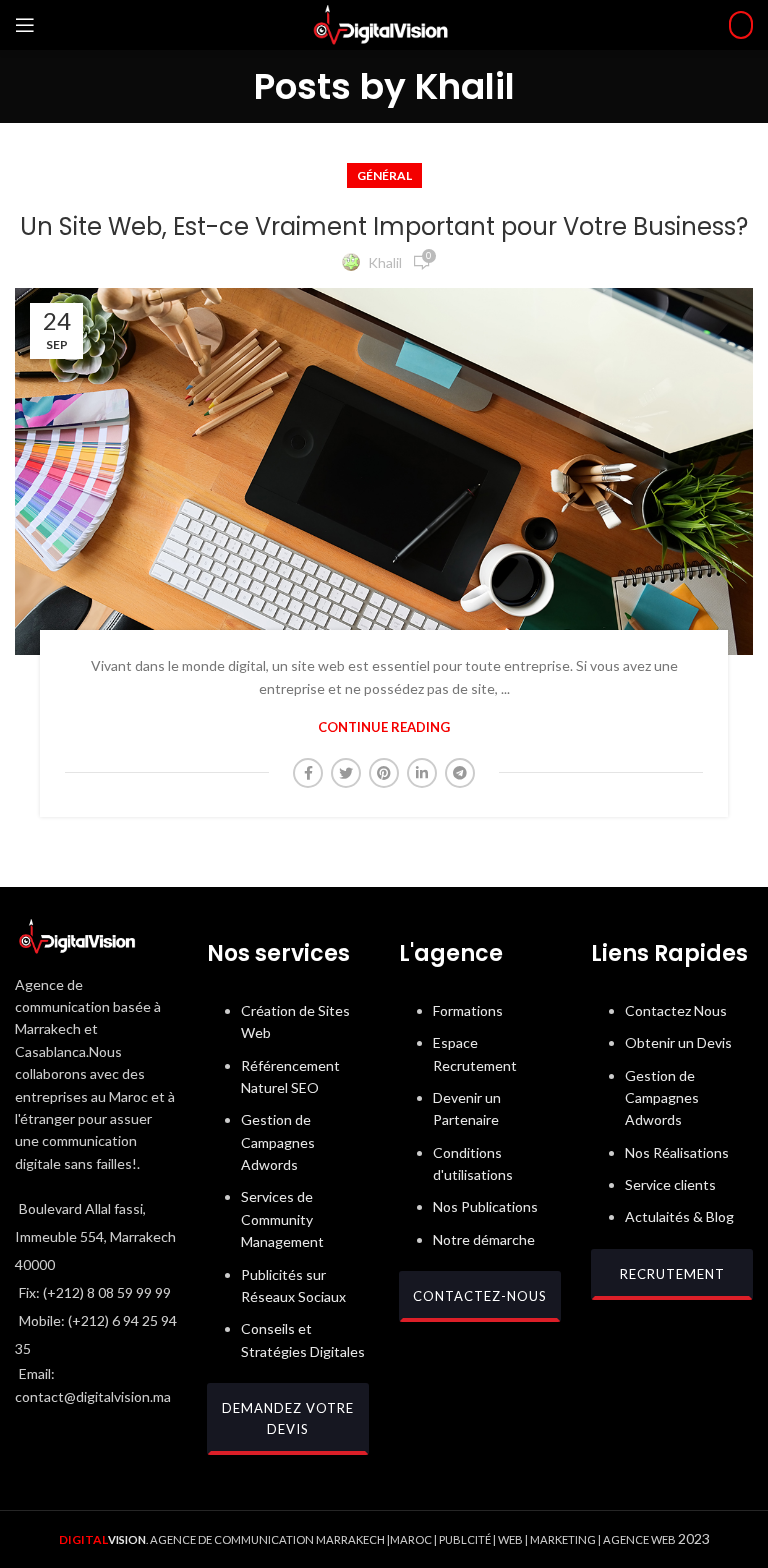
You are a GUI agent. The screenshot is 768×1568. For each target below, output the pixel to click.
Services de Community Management (282, 1219)
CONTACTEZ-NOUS (480, 1296)
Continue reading (384, 727)
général (384, 175)
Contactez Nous (676, 1010)
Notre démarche (484, 1239)
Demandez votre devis (288, 1418)
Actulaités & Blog (679, 1216)
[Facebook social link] (308, 773)
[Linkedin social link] (422, 773)
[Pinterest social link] (384, 773)
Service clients (670, 1184)
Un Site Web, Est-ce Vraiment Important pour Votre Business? (384, 226)
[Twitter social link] (346, 773)
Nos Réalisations (677, 1152)
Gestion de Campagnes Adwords (278, 1142)
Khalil (465, 86)
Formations (468, 1010)
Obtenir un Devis (678, 1042)
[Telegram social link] (460, 773)
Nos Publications (485, 1206)
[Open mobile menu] (25, 25)
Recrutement (672, 1274)
